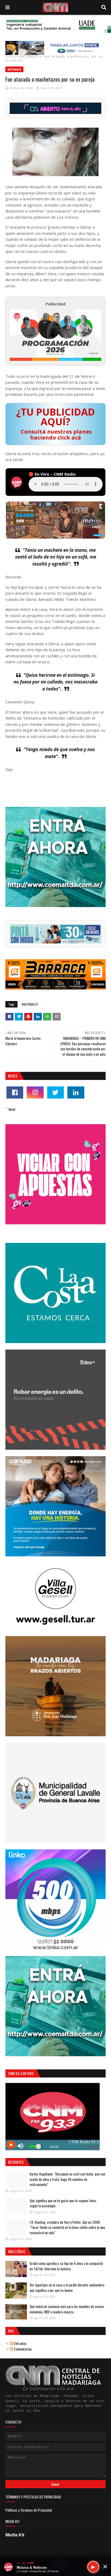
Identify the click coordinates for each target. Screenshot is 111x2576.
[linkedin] (76, 1092)
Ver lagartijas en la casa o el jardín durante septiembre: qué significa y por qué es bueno (67, 2288)
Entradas (20, 2343)
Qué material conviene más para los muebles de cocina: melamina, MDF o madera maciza (67, 2309)
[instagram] (35, 1092)
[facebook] (15, 1092)
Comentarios (22, 2349)
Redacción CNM (21, 88)
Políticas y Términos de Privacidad (29, 2510)
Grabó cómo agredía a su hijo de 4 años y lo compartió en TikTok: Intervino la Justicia (66, 2266)
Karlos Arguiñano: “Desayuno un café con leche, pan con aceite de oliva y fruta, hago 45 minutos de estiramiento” (67, 2179)
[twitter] (55, 1092)
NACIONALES (29, 57)
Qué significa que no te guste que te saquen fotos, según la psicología (63, 2203)
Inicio (11, 57)
